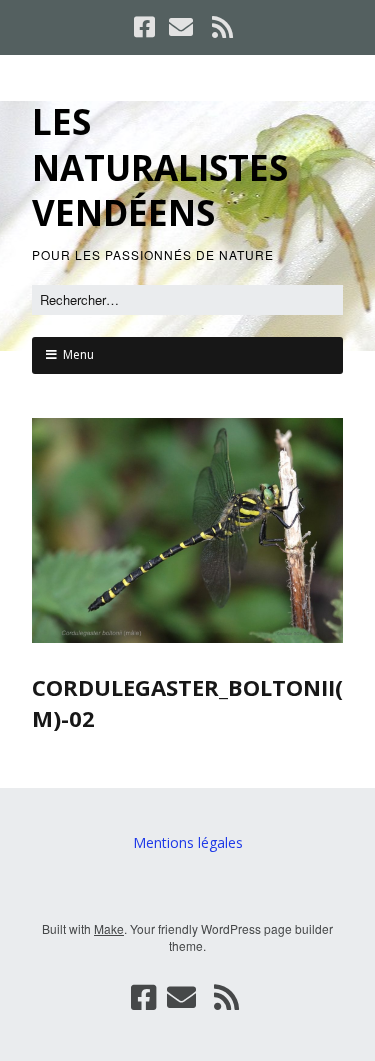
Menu (78, 354)
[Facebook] (146, 27)
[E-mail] (181, 27)
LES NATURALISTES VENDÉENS (160, 167)
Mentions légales (188, 842)
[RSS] (222, 27)
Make (109, 928)
